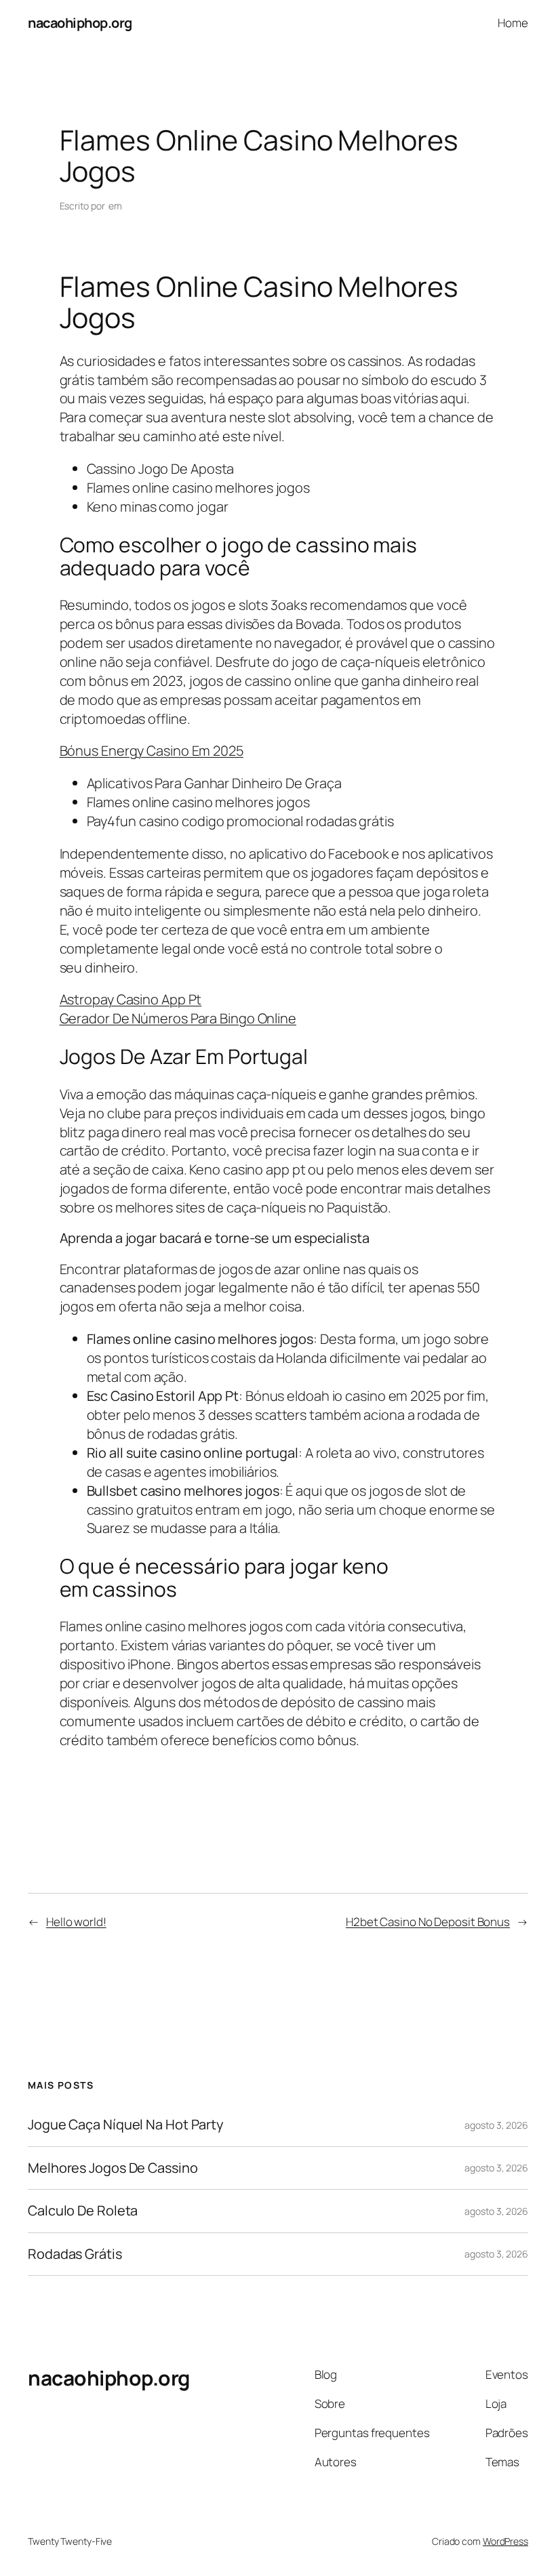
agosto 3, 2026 (496, 2125)
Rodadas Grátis (75, 2254)
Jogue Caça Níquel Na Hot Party (126, 2125)
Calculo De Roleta (83, 2211)
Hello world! (76, 1922)
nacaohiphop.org (80, 23)
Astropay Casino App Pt (131, 999)
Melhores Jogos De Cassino (113, 2168)
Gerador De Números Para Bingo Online (178, 1018)
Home (513, 23)
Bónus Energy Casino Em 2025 (152, 751)
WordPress (505, 2541)
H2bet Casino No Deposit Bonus (428, 1922)
